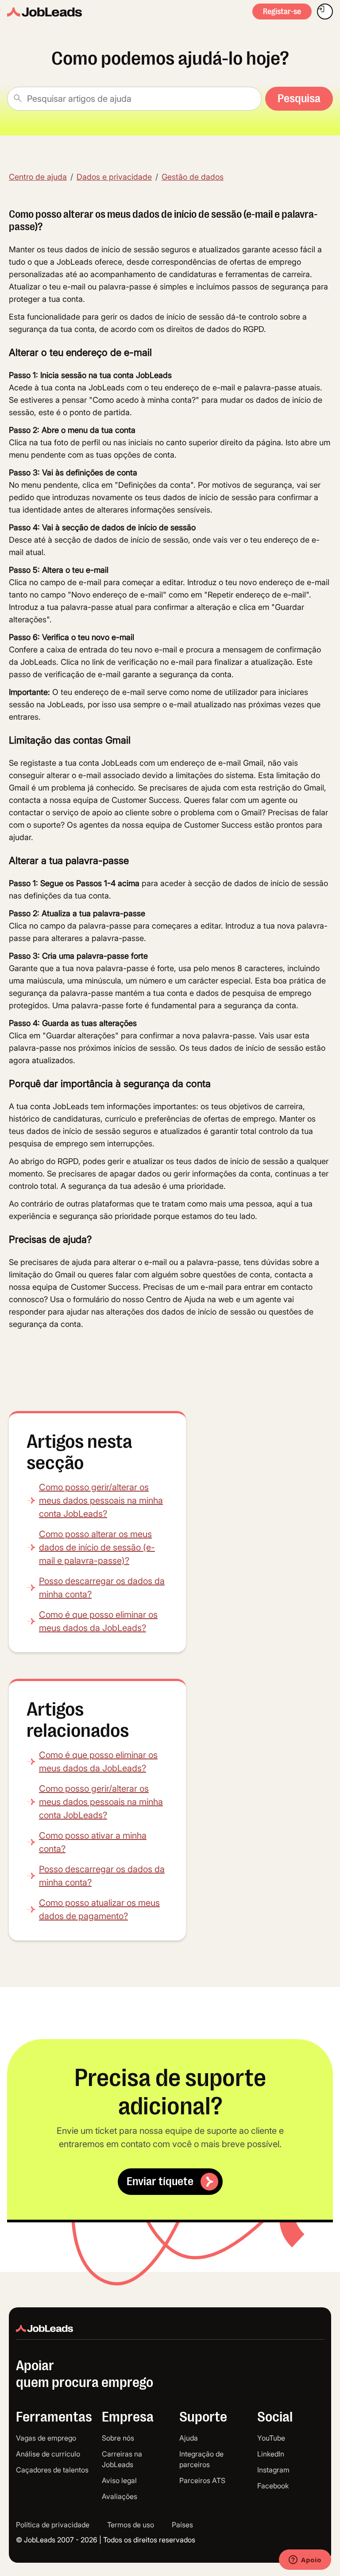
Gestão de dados (193, 177)
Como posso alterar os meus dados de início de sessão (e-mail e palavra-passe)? (97, 1547)
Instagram (273, 2470)
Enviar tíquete (160, 2181)
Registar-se (282, 12)
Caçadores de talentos (52, 2470)
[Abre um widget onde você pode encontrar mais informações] (305, 2561)
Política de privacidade (53, 2525)
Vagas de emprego (46, 2438)
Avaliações (120, 2496)
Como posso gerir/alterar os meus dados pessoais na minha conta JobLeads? (101, 1500)
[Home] (44, 12)
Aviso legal (119, 2480)
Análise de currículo (48, 2454)
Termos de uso (131, 2525)
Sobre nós (118, 2438)
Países (182, 2525)
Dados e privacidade (114, 177)
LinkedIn (271, 2454)
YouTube (271, 2438)
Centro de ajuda (38, 177)
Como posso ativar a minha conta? (93, 1842)
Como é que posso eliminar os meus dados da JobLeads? (98, 1621)
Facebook (273, 2486)
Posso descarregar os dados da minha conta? (102, 1588)
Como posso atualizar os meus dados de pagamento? (99, 1909)
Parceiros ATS (202, 2480)
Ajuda (189, 2438)
